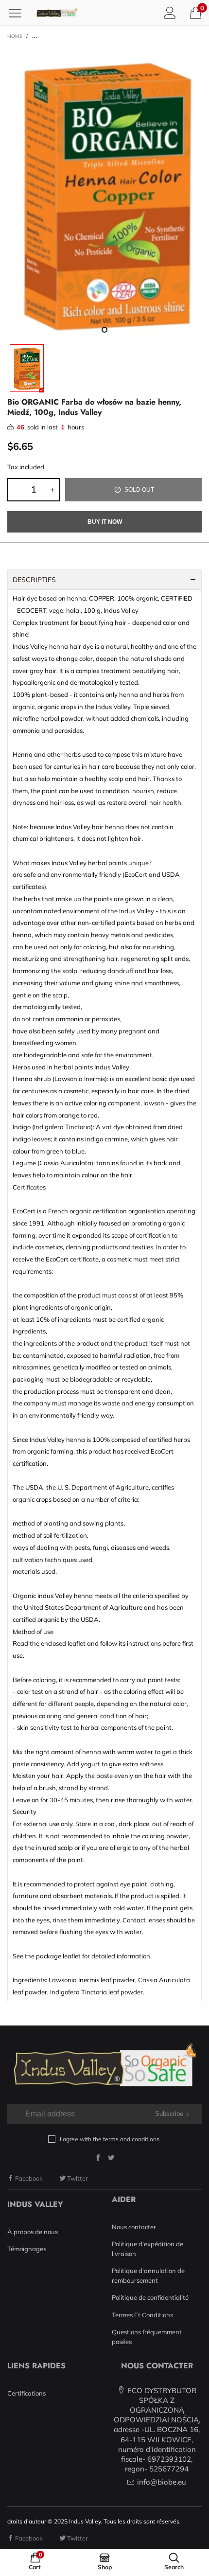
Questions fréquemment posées (147, 2337)
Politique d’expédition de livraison (148, 2249)
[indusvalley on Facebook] (98, 2158)
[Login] (170, 12)
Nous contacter (134, 2227)
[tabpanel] (104, 193)
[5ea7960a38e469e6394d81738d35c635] (104, 193)
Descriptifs (34, 580)
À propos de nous (33, 2232)
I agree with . (110, 2139)
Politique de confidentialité (150, 2297)
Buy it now (105, 522)
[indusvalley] (57, 13)
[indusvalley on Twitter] (111, 2158)
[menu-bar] (19, 13)
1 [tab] (104, 330)
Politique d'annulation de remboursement (148, 2275)
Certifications (26, 2393)
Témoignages (27, 2249)
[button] (16, 490)
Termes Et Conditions (142, 2315)
